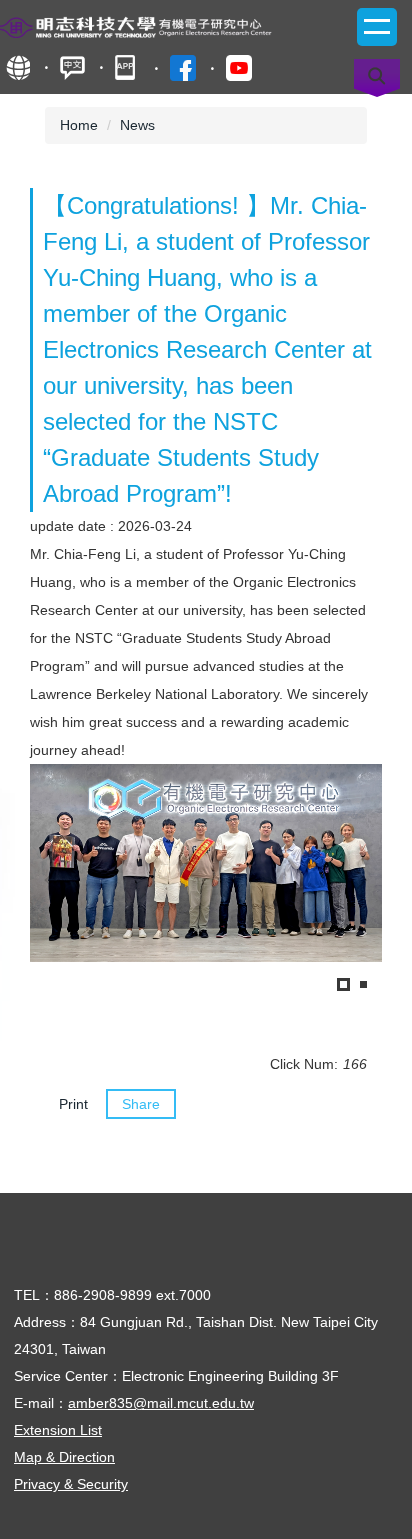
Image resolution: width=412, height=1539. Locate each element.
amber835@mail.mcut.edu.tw (161, 1403)
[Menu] (377, 27)
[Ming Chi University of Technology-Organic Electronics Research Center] (165, 26)
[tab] (343, 984)
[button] (55, 880)
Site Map (17, 67)
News (137, 125)
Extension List (58, 1430)
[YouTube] (239, 68)
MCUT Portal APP (127, 67)
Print (73, 1104)
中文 (72, 67)
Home (79, 125)
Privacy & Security (71, 1484)
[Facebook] (183, 68)
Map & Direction (64, 1457)
